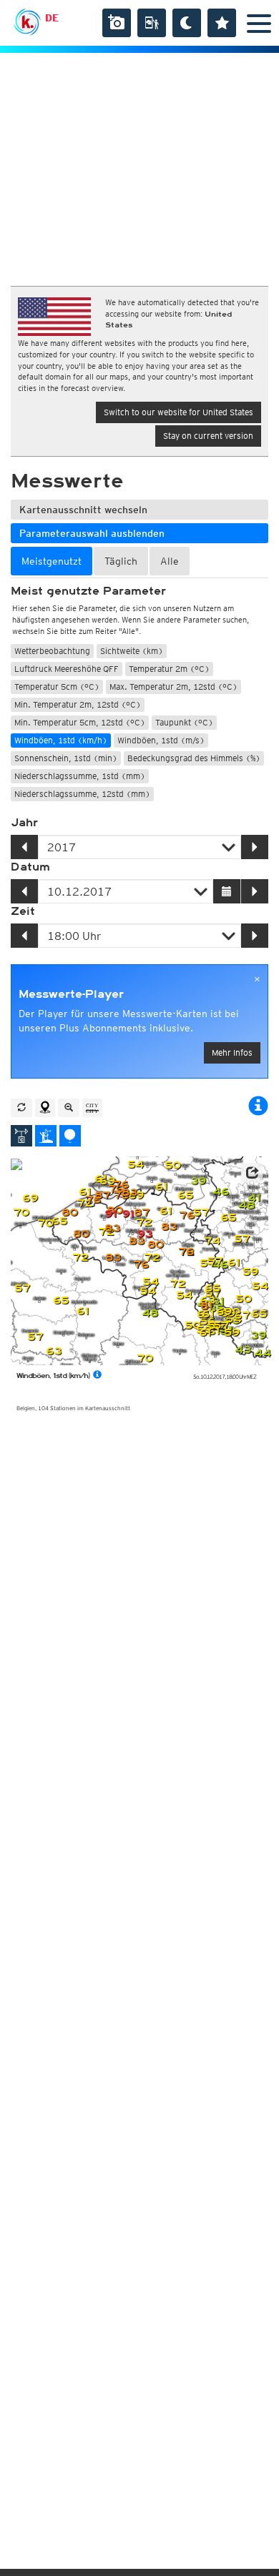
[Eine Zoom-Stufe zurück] (69, 1108)
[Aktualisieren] (21, 1108)
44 (263, 1353)
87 (102, 1195)
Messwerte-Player (71, 994)
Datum (30, 867)
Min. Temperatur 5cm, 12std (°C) (80, 722)
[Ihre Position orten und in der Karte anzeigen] (45, 1108)
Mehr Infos (232, 1052)
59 (250, 1272)
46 (221, 1192)
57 (201, 1213)
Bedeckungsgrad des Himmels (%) (194, 758)
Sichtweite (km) (132, 651)
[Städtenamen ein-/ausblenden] (92, 1108)
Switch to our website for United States (178, 412)
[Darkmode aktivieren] (187, 23)
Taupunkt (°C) (184, 722)
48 (150, 1313)
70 (145, 1358)
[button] (252, 1173)
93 (145, 1234)
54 (136, 1165)
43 (243, 1350)
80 (70, 1213)
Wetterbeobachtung (52, 651)
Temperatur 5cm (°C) (57, 687)
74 (212, 1241)
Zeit (23, 911)
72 (144, 1223)
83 (169, 1227)
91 (111, 1214)
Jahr (24, 823)
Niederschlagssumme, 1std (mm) (80, 776)
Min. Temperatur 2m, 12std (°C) (78, 704)
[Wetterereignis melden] (152, 23)
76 (186, 1252)
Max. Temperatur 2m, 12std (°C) (173, 687)
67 (242, 1316)
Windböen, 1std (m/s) (161, 740)
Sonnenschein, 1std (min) (66, 758)
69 (107, 1181)
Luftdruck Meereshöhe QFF (67, 669)
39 (198, 1181)
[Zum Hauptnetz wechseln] (21, 1136)
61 (214, 1331)
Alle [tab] (170, 561)
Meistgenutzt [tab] (52, 561)
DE (52, 18)
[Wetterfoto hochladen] (117, 23)
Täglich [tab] (121, 561)
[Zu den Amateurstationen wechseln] (46, 1136)
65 (185, 1195)
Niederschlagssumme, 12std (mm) (82, 794)
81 (206, 1306)
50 (173, 1165)
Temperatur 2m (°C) (169, 669)
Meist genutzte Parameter (88, 591)
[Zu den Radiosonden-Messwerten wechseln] (70, 1136)
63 (54, 1351)
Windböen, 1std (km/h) (61, 740)
